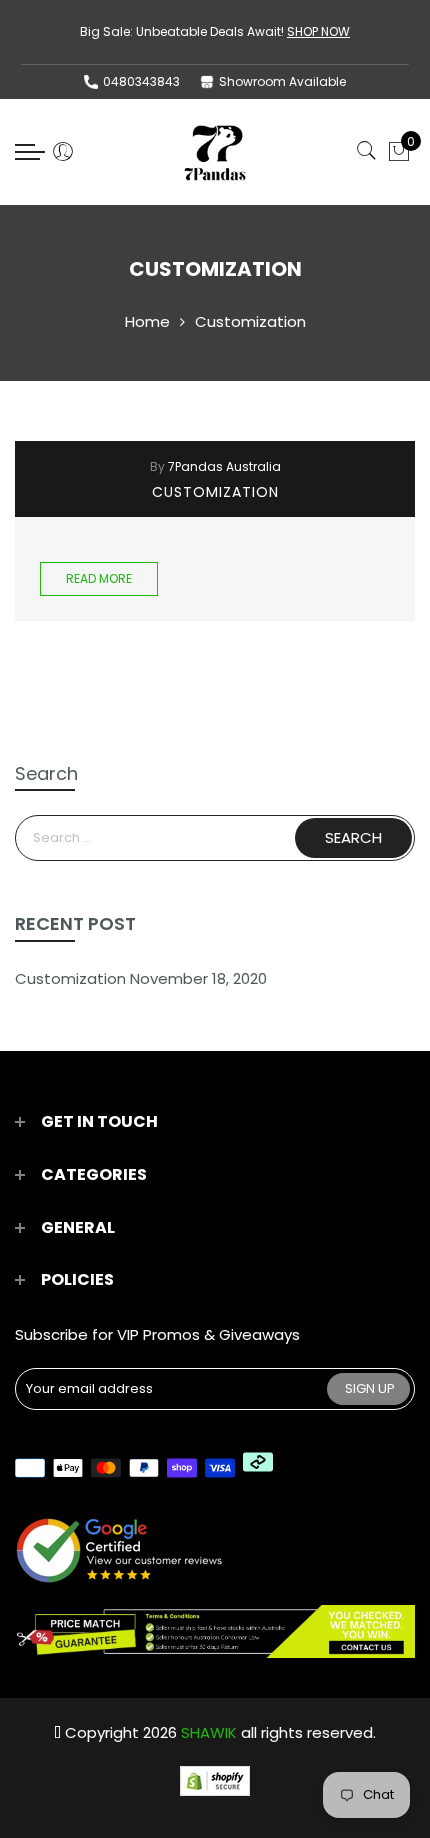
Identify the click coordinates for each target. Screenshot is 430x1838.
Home (147, 321)
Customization (215, 492)
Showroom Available (282, 81)
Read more (99, 578)
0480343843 (141, 81)
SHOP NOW (318, 31)
